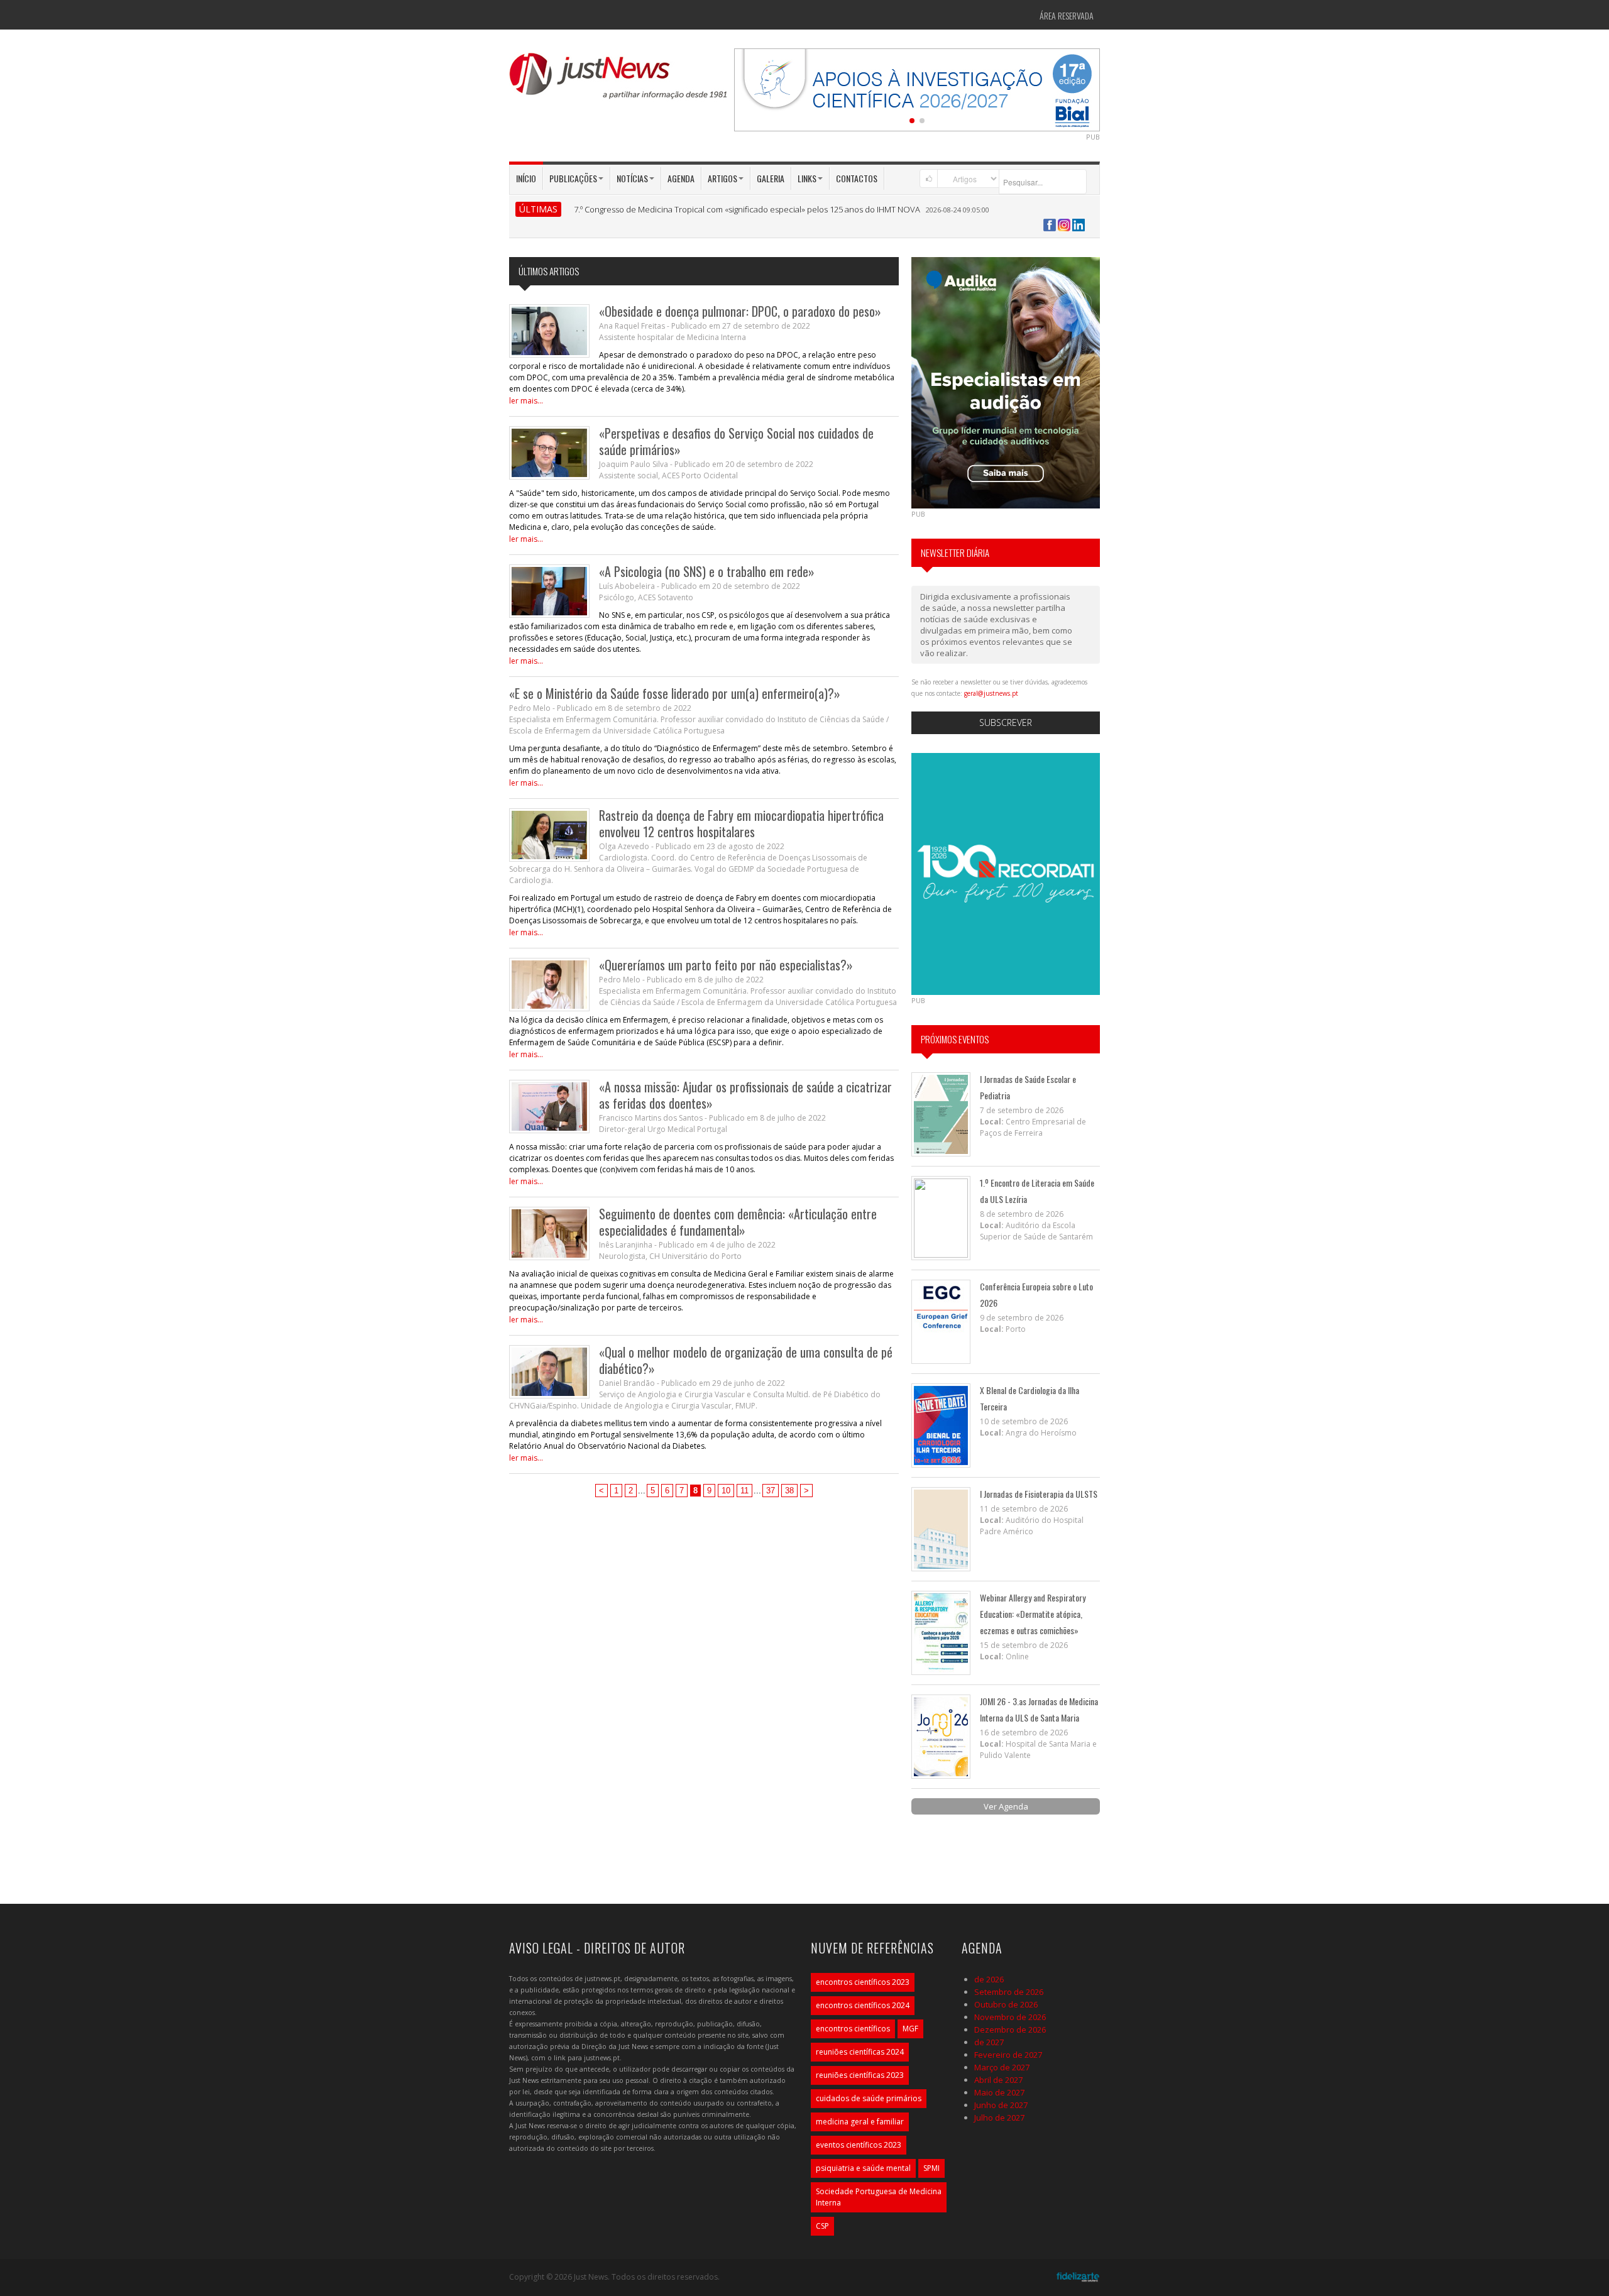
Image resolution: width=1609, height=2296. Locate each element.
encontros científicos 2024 (863, 2005)
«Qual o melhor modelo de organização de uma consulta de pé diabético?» (746, 1360)
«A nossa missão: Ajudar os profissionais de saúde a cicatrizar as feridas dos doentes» (745, 1095)
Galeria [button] (771, 178)
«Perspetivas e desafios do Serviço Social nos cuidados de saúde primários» (736, 441)
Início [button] (526, 178)
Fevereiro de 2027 (1008, 2055)
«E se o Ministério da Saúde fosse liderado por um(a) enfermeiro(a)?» (675, 693)
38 (789, 1491)
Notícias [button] (632, 178)
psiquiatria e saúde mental (863, 2168)
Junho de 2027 (1001, 2105)
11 (744, 1491)
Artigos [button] (722, 178)
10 (726, 1491)
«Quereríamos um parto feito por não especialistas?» (726, 965)
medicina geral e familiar (860, 2122)
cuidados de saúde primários (869, 2098)
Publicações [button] (573, 178)
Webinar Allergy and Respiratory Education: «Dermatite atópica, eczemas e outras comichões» (1033, 1614)
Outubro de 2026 (1006, 2004)
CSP (822, 2226)
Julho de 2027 (999, 2117)
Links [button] (807, 178)
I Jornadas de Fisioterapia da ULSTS (1039, 1494)
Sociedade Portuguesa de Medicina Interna (879, 2197)
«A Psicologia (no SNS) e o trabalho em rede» (707, 571)
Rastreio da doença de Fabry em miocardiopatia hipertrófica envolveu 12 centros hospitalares (741, 823)
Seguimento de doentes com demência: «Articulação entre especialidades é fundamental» (738, 1222)
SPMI (931, 2168)
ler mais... (526, 401)
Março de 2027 (1002, 2067)
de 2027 (989, 2042)
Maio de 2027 (999, 2092)
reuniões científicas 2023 (860, 2075)
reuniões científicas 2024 (860, 2052)
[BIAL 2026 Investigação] (917, 89)
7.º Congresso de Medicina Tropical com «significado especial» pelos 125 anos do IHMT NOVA (747, 209)
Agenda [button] (681, 178)
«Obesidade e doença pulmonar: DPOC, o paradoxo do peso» (740, 311)
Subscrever (1006, 722)
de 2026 (989, 1979)
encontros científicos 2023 (863, 1982)
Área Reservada (1067, 15)
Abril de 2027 (998, 2080)
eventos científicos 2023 (859, 2145)
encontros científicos (853, 2029)
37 (771, 1491)
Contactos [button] (857, 178)
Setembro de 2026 (1009, 1992)
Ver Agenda (1006, 1806)
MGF (910, 2029)
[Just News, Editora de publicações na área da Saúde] (619, 80)
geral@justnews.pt (991, 693)
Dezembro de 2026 (1010, 2030)
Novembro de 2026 (1010, 2017)
